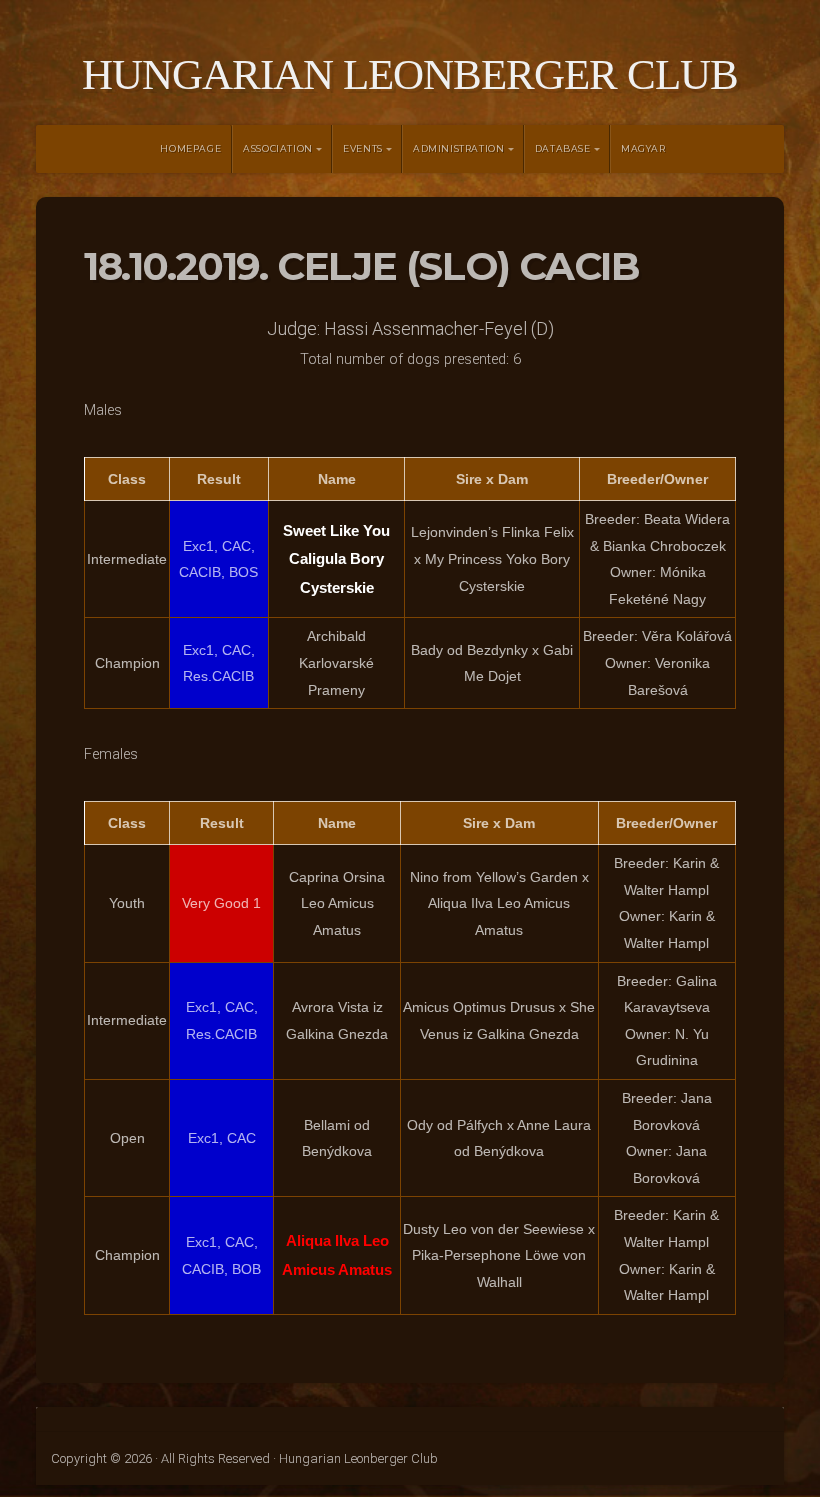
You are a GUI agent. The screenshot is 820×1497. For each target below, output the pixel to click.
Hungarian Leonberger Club (410, 74)
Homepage (190, 148)
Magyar (643, 148)
